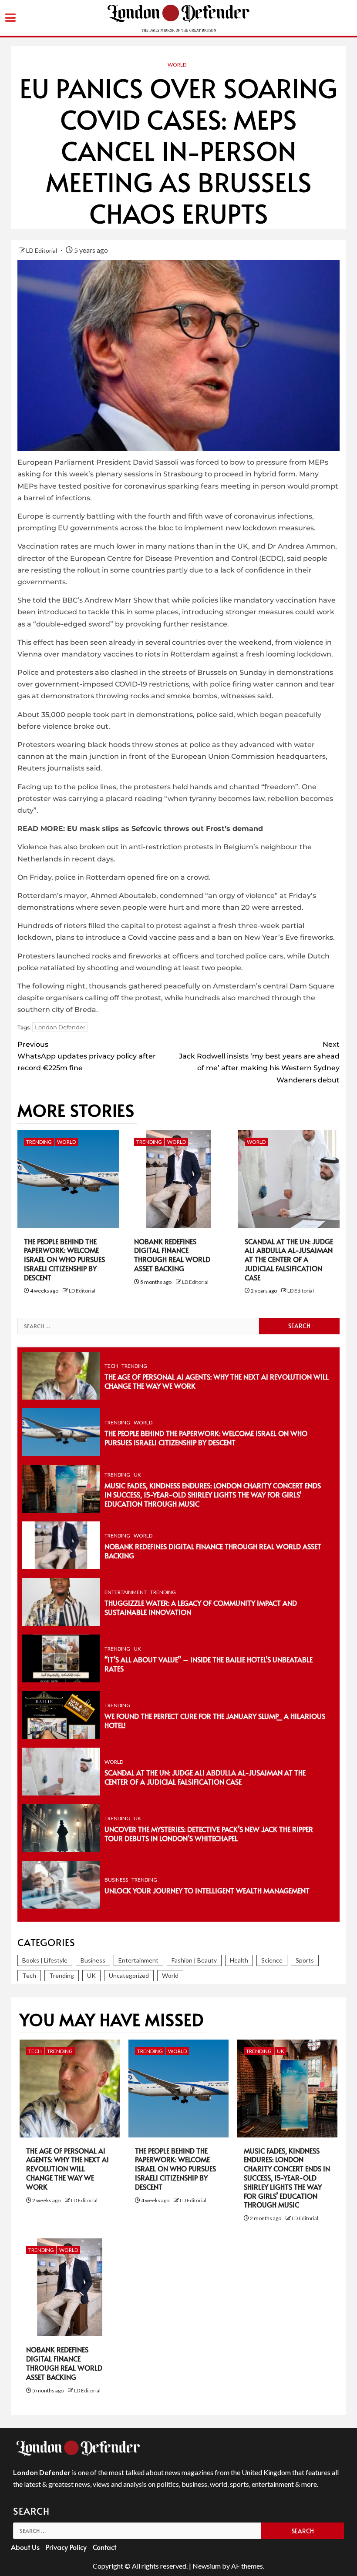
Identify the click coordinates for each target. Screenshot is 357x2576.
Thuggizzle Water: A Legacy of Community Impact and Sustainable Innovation (201, 1607)
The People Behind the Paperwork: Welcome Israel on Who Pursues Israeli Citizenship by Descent (64, 1259)
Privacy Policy (66, 2547)
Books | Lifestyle (45, 1960)
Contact (104, 2547)
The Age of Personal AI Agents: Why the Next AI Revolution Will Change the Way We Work (217, 1381)
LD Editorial (42, 250)
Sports (305, 1960)
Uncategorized (129, 1975)
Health (239, 1960)
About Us (25, 2547)
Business (116, 1880)
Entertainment (126, 1592)
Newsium (207, 2566)
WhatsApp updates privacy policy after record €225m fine (87, 1056)
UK (137, 1475)
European (35, 462)
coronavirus (145, 486)
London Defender (60, 1027)
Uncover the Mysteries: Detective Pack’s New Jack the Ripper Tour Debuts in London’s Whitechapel (209, 1834)
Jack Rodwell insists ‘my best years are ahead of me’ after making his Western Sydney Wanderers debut (259, 1062)
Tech (111, 1366)
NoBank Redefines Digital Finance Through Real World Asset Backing (172, 1255)
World (177, 65)
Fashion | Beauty (194, 1960)
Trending (39, 1142)
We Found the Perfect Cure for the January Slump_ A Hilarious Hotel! (215, 1720)
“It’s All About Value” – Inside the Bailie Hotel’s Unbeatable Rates (209, 1664)
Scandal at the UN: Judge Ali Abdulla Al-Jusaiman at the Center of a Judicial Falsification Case (289, 1259)
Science (272, 1960)
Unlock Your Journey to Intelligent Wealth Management (207, 1890)
